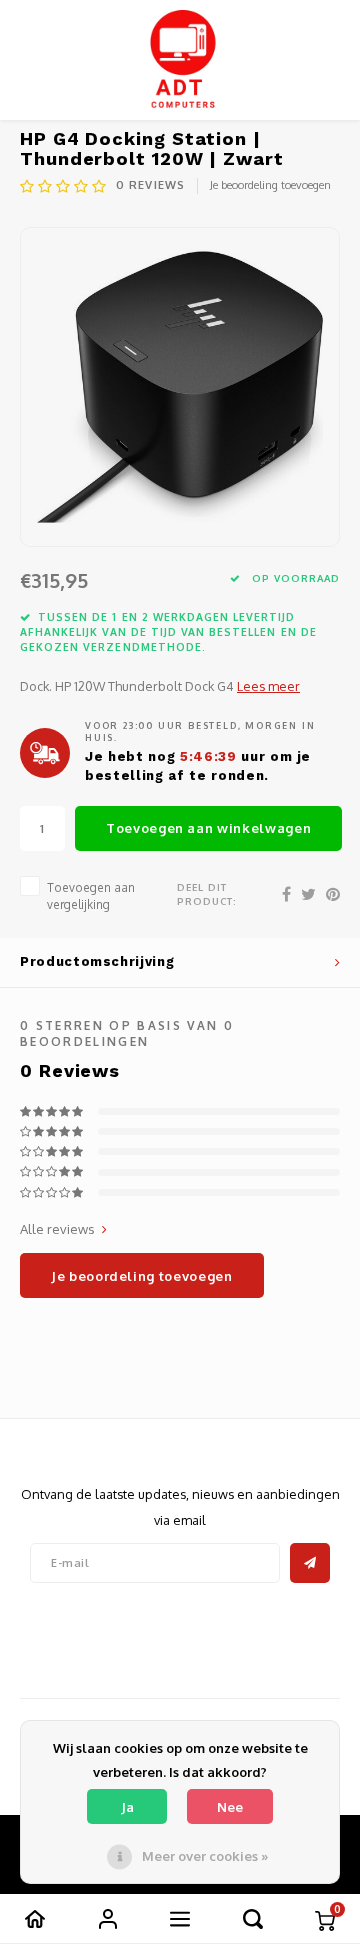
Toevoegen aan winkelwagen (208, 828)
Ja (127, 1807)
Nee (230, 1807)
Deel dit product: (207, 894)
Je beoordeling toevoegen (270, 185)
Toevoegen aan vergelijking (91, 896)
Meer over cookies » (205, 1856)
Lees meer (268, 686)
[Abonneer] (310, 1563)
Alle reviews (57, 1229)
